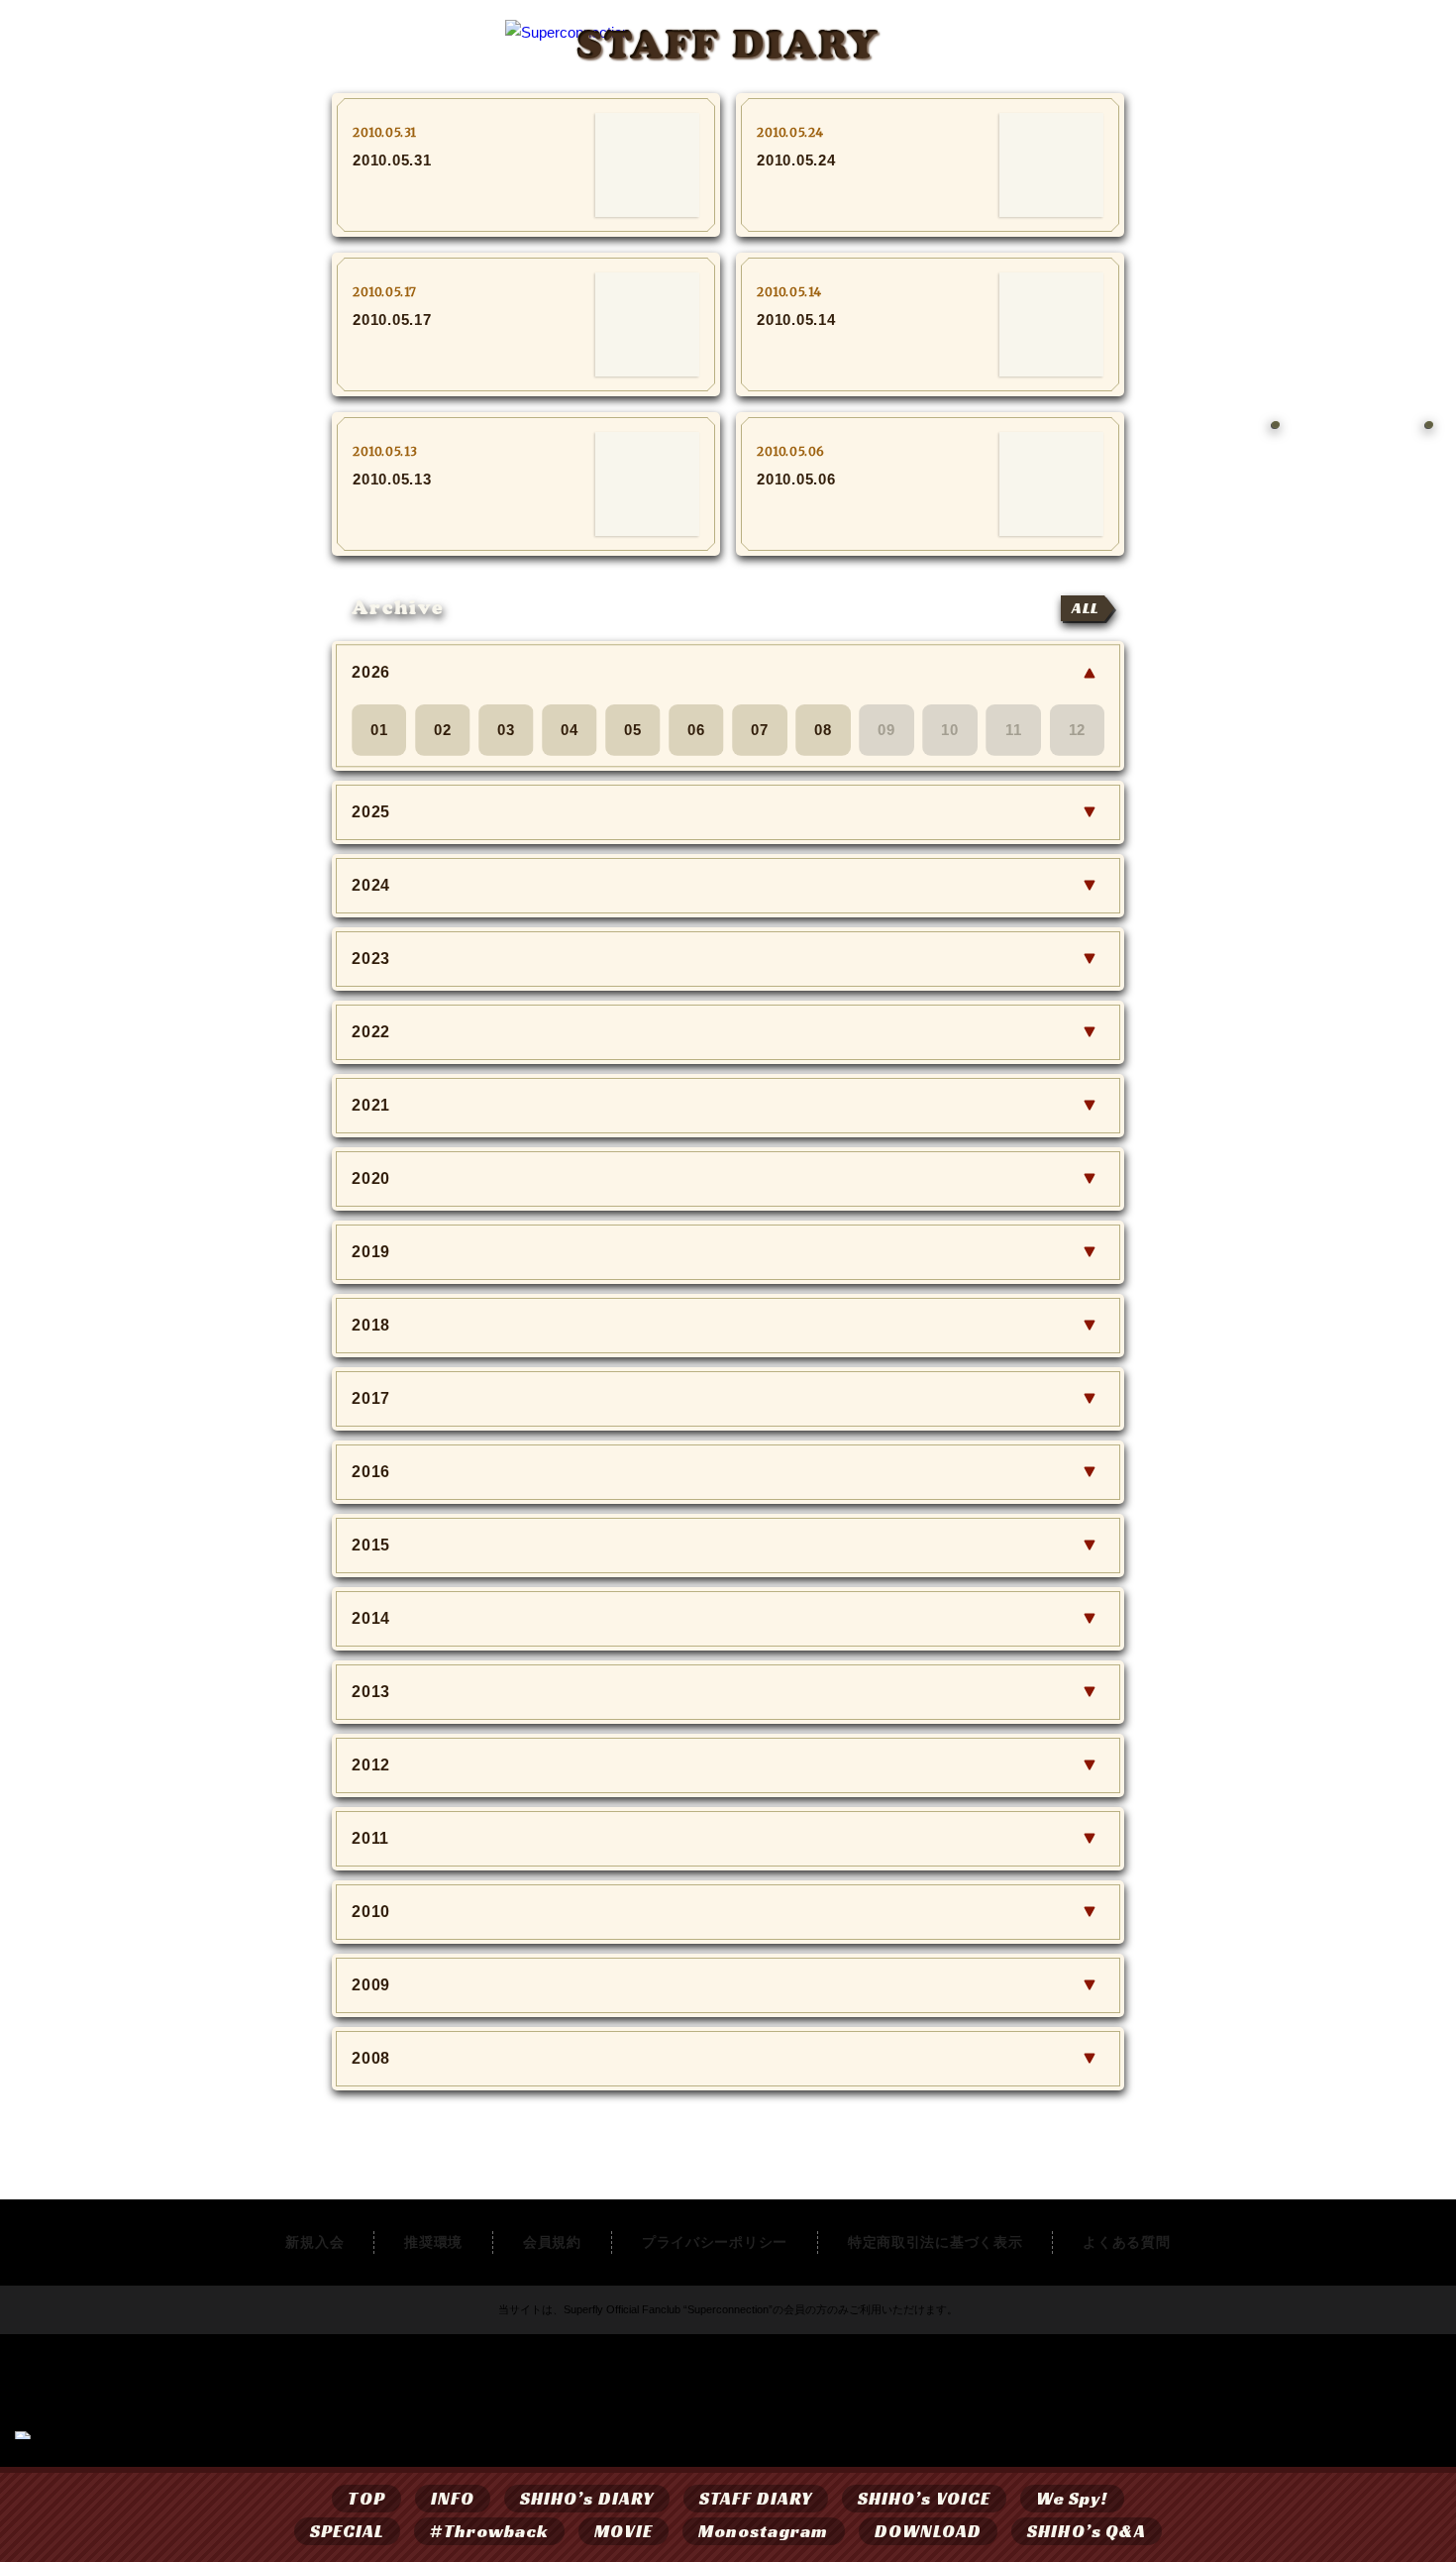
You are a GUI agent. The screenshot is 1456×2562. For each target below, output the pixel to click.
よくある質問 (1126, 2242)
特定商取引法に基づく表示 (935, 2242)
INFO (453, 2498)
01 (379, 730)
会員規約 (552, 2242)
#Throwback (489, 2531)
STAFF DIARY (756, 2498)
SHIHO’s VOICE (924, 2498)
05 (633, 730)
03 (506, 730)
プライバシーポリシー (715, 2242)
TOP (366, 2498)
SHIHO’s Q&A (1087, 2531)
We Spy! (1072, 2498)
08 (823, 730)
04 (570, 730)
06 (696, 730)
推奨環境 (433, 2242)
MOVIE (623, 2531)
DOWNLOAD (929, 2531)
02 (443, 730)
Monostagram (764, 2531)
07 (760, 730)
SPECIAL (348, 2531)
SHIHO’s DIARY (587, 2498)
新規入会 (314, 2242)
